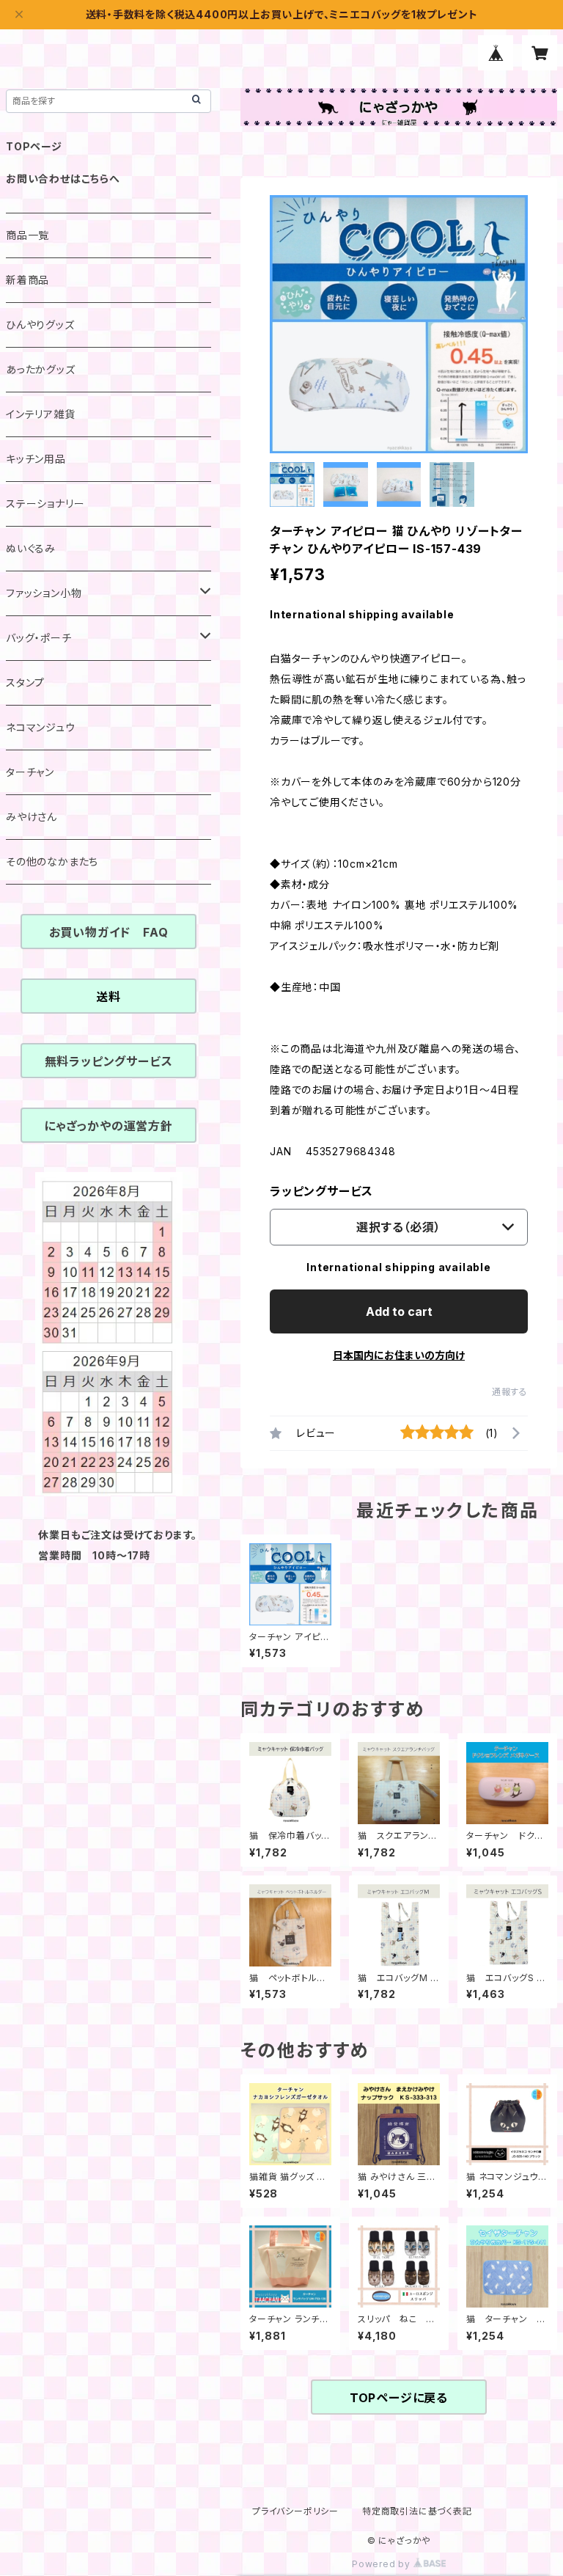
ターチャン (30, 772)
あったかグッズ (41, 369)
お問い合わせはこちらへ (63, 179)
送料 (108, 997)
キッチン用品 (36, 459)
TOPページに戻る (399, 2398)
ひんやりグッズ (40, 325)
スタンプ (25, 683)
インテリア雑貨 (41, 414)
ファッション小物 (44, 593)
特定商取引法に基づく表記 (417, 2511)
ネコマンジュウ (41, 727)
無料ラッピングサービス (109, 1061)
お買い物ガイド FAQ (109, 932)
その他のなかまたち (52, 861)
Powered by (383, 2564)
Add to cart (399, 1311)
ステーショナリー (45, 504)
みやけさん (32, 817)
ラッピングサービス (321, 1191)
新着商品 (27, 280)
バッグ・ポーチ (39, 638)
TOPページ (34, 146)
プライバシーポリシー (295, 2511)
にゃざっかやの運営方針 (108, 1126)
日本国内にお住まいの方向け (399, 1355)
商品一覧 (27, 235)
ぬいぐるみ (31, 548)
